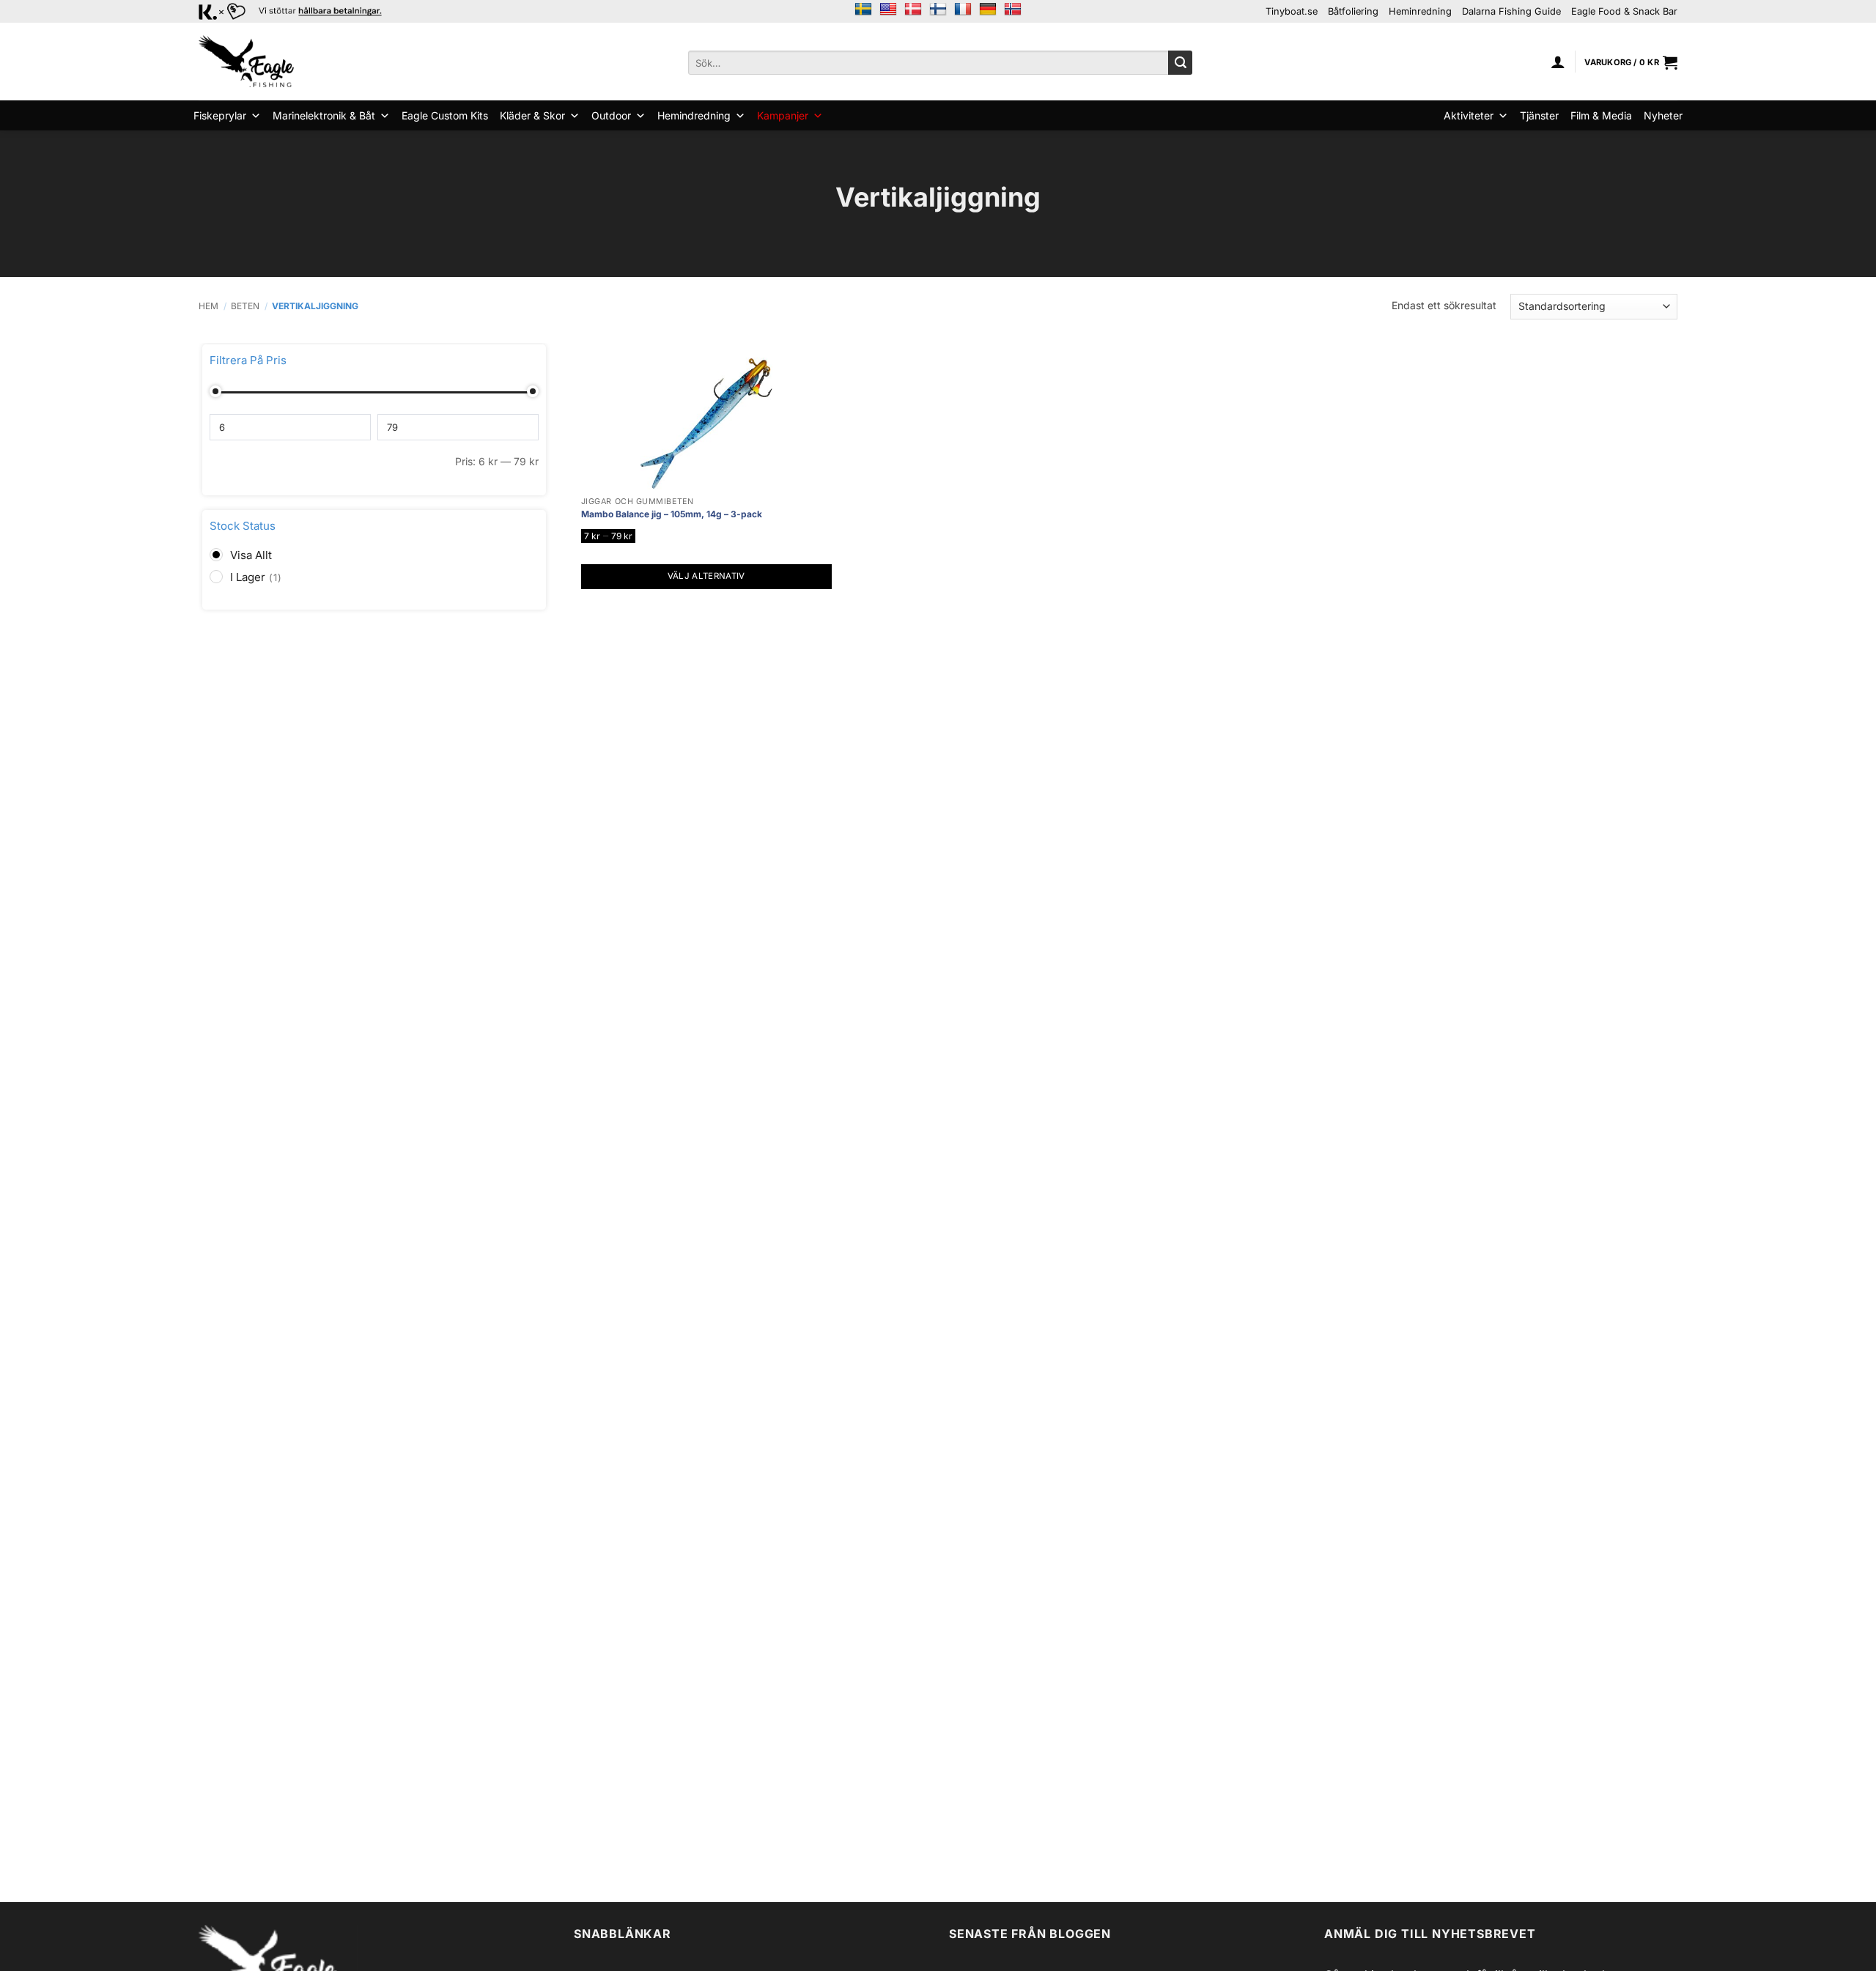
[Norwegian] (1013, 10)
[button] (1558, 62)
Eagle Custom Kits (445, 115)
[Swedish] (863, 10)
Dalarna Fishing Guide (1511, 11)
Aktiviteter (1469, 115)
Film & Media (1601, 115)
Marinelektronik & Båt (324, 115)
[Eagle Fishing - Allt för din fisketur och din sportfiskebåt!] (246, 62)
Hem (208, 306)
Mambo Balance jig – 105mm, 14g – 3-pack (672, 514)
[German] (988, 10)
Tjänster (1539, 115)
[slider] (215, 391)
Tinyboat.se (1292, 11)
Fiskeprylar (220, 115)
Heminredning (1420, 11)
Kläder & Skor (532, 115)
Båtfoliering (1353, 11)
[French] (963, 10)
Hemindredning (694, 115)
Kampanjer (783, 115)
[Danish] (913, 10)
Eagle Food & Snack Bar (1624, 11)
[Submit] (1180, 63)
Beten (245, 306)
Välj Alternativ (706, 576)
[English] (888, 10)
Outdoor (611, 115)
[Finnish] (938, 10)
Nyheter (1663, 115)
